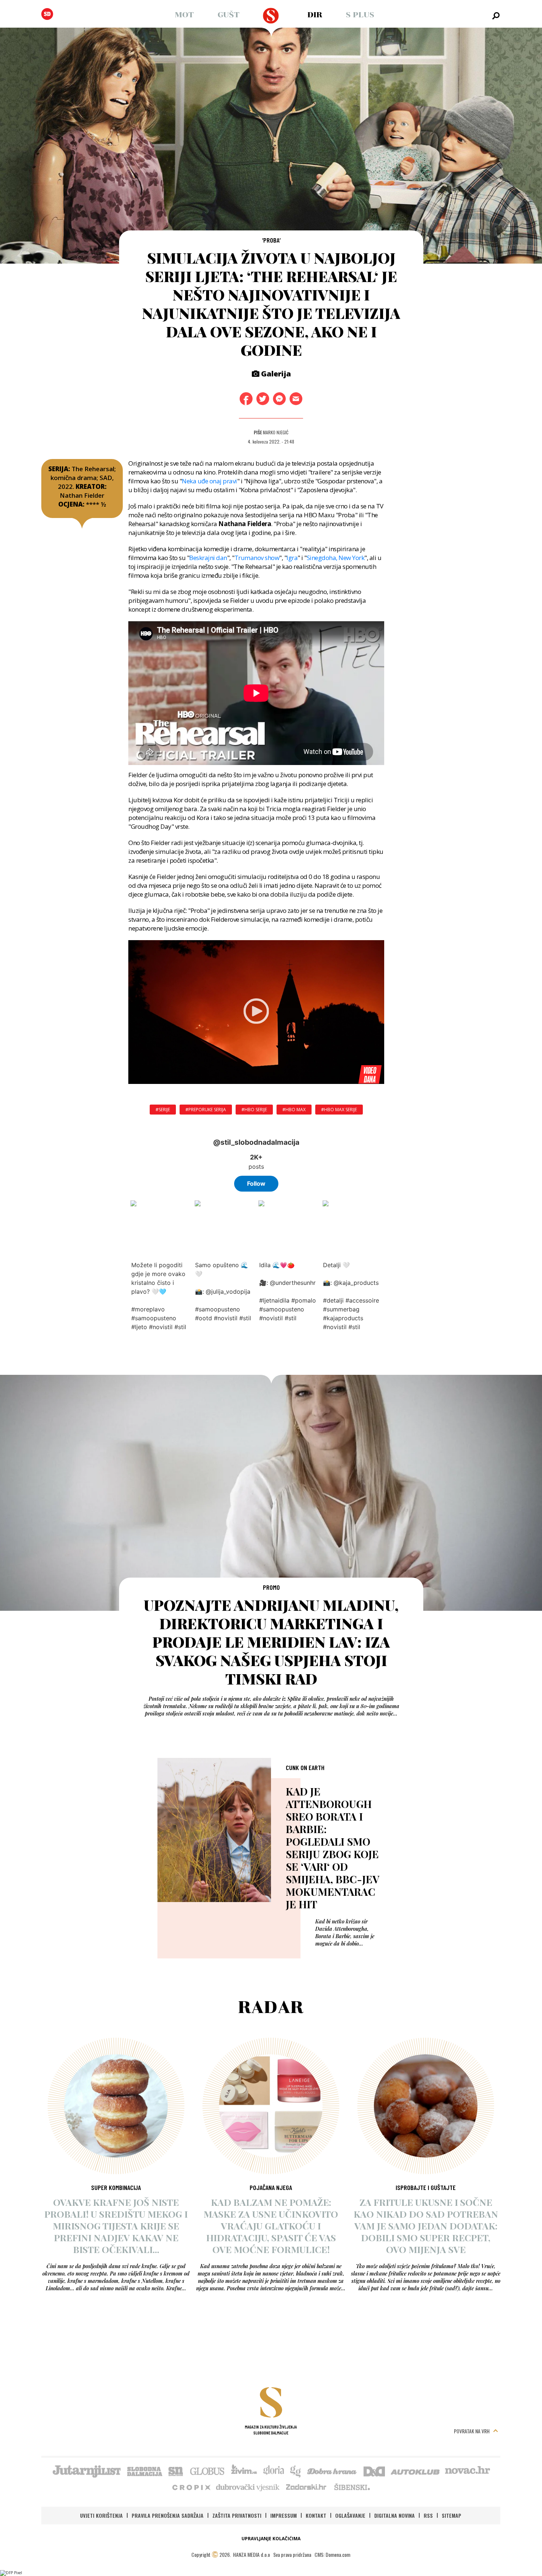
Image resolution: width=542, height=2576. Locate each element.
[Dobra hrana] (332, 2471)
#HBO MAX (294, 1110)
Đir (315, 15)
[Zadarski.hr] (306, 2487)
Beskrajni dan (208, 558)
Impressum (284, 2515)
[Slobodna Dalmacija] (47, 14)
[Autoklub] (416, 2471)
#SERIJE (163, 1110)
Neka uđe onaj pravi (209, 481)
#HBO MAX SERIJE (339, 1110)
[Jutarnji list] (86, 2471)
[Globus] (208, 2471)
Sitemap (451, 2515)
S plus (360, 15)
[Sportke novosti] (176, 2471)
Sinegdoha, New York (336, 558)
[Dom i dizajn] (374, 2471)
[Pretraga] (496, 16)
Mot (184, 15)
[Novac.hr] (468, 2471)
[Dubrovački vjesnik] (248, 2487)
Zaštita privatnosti (237, 2515)
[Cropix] (191, 2487)
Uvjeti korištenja (101, 2515)
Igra (292, 558)
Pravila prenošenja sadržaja (168, 2515)
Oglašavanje (350, 2515)
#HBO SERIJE (254, 1110)
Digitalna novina (395, 2515)
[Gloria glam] (296, 2471)
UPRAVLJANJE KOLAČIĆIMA (271, 2539)
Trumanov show (257, 558)
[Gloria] (273, 2471)
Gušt (229, 15)
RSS (428, 2515)
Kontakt (316, 2515)
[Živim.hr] (244, 2471)
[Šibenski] (352, 2487)
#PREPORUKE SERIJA (206, 1110)
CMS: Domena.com (332, 2554)
